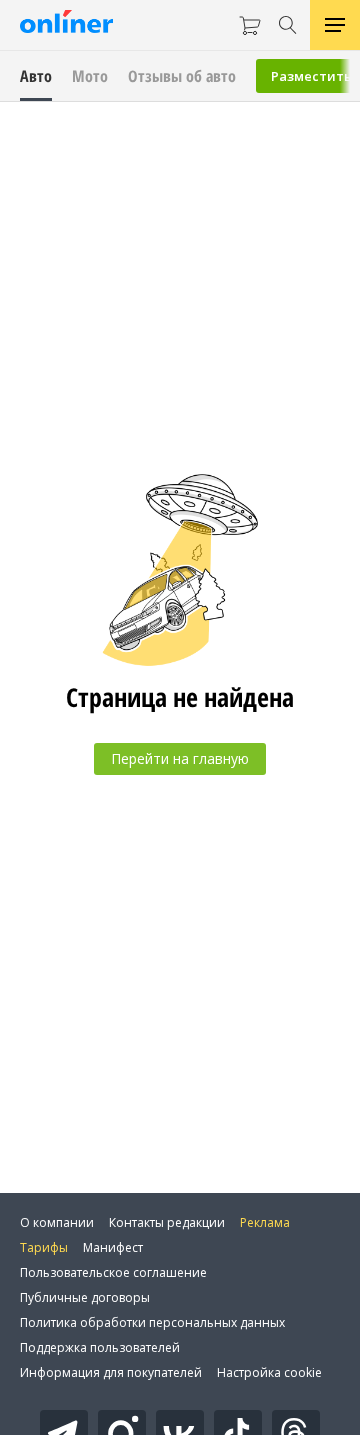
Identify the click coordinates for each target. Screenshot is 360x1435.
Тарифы (44, 1247)
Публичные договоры (85, 1297)
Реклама (265, 1222)
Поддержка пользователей (100, 1347)
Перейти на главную (180, 758)
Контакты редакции (167, 1222)
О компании (57, 1222)
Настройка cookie (269, 1372)
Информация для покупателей (111, 1372)
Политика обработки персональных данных (152, 1322)
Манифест (113, 1247)
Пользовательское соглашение (113, 1272)
